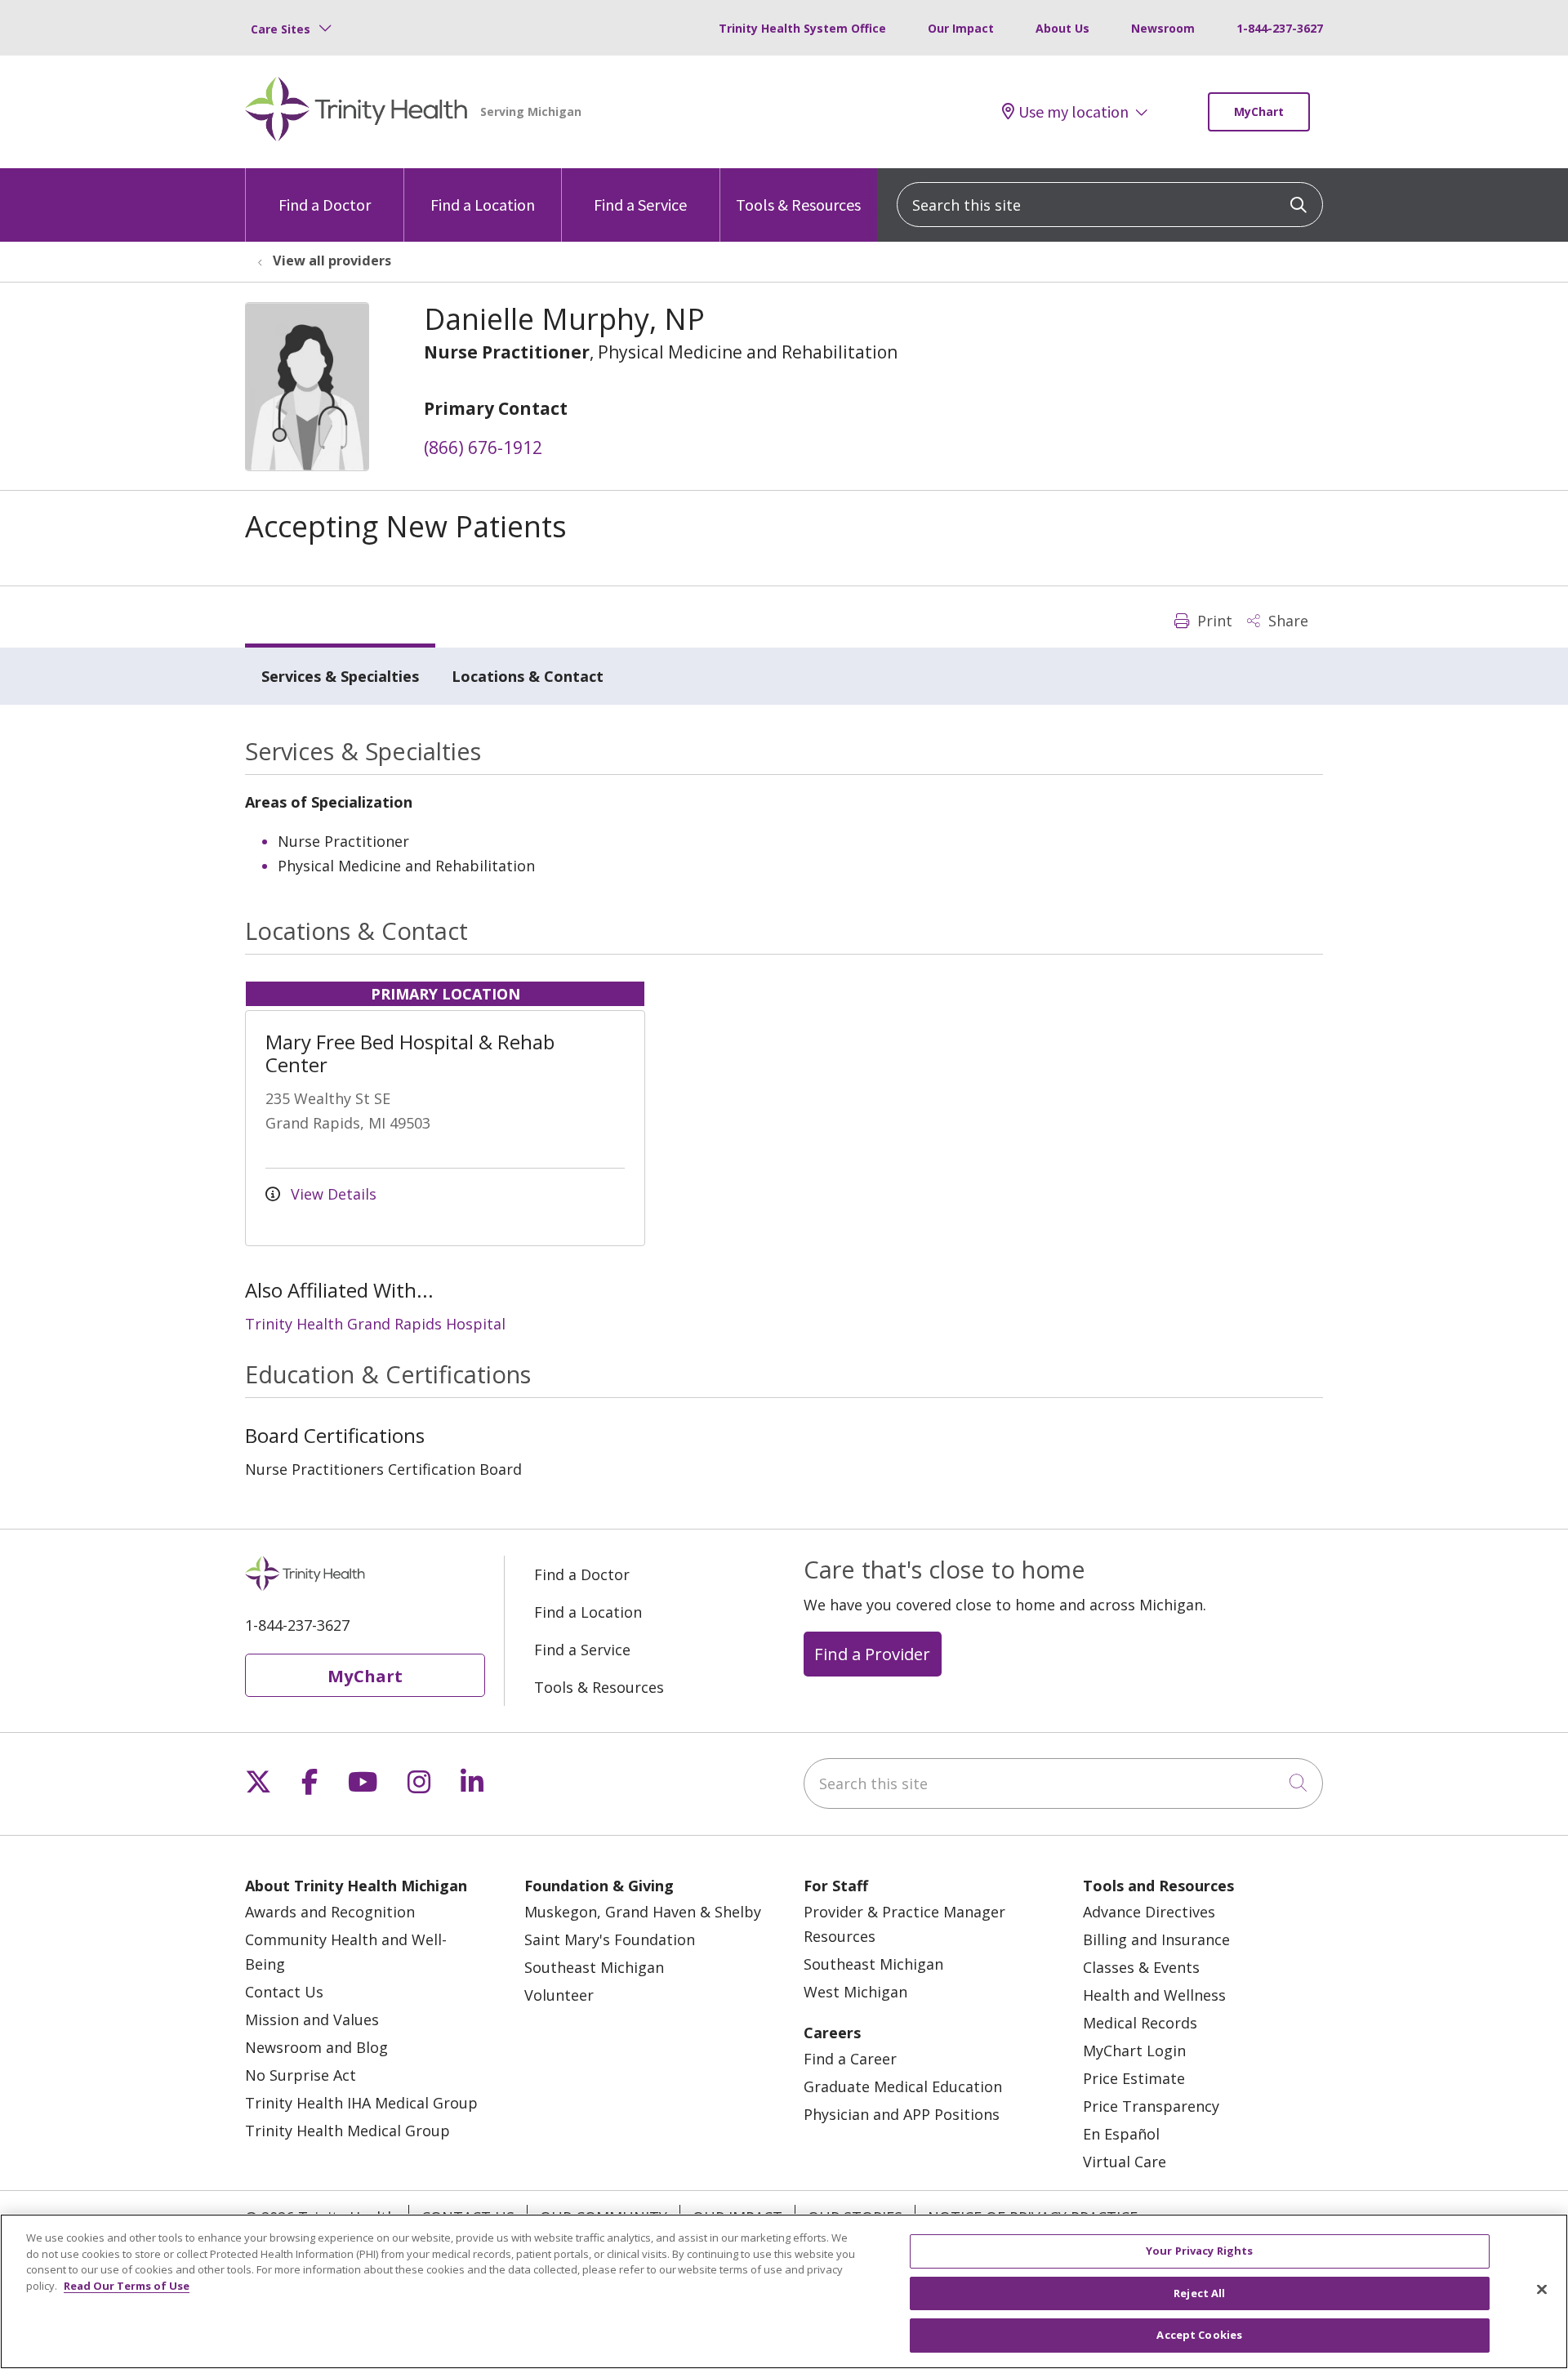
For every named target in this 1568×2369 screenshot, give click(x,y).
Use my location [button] (1074, 112)
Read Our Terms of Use (127, 2286)
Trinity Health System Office (802, 28)
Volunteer (559, 1995)
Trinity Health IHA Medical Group (361, 2103)
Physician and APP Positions (902, 2114)
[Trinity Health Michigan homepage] (356, 112)
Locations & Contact (528, 676)
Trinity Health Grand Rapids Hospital (375, 1324)
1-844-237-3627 (1280, 28)
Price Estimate (1134, 2078)
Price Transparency (1151, 2106)
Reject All (1199, 2293)
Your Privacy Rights (1199, 2251)
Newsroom (1163, 28)
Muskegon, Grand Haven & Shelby (643, 1912)
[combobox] (1110, 205)
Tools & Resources (798, 205)
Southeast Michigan (594, 1967)
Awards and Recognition (330, 1912)
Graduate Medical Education (903, 2086)
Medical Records (1140, 2023)
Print (1213, 621)
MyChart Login (1134, 2051)
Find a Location (483, 205)
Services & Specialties (340, 676)
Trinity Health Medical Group (347, 2131)
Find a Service (640, 205)
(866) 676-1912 (483, 448)
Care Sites (281, 29)
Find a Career (850, 2059)
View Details (332, 1194)
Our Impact (961, 28)
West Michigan (855, 1992)
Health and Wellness (1154, 1995)
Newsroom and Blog (316, 2047)
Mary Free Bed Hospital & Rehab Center (410, 1053)
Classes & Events (1141, 1967)
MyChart (1259, 111)
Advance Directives (1149, 1912)
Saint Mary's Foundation (610, 1939)
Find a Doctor (325, 205)
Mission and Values (312, 2019)
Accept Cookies (1199, 2335)
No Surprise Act (301, 2075)
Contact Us (284, 1992)
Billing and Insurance (1156, 1939)
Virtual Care (1125, 2162)
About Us (1062, 28)
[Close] (1542, 2290)
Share (1286, 621)
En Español (1121, 2134)
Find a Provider (872, 1654)
